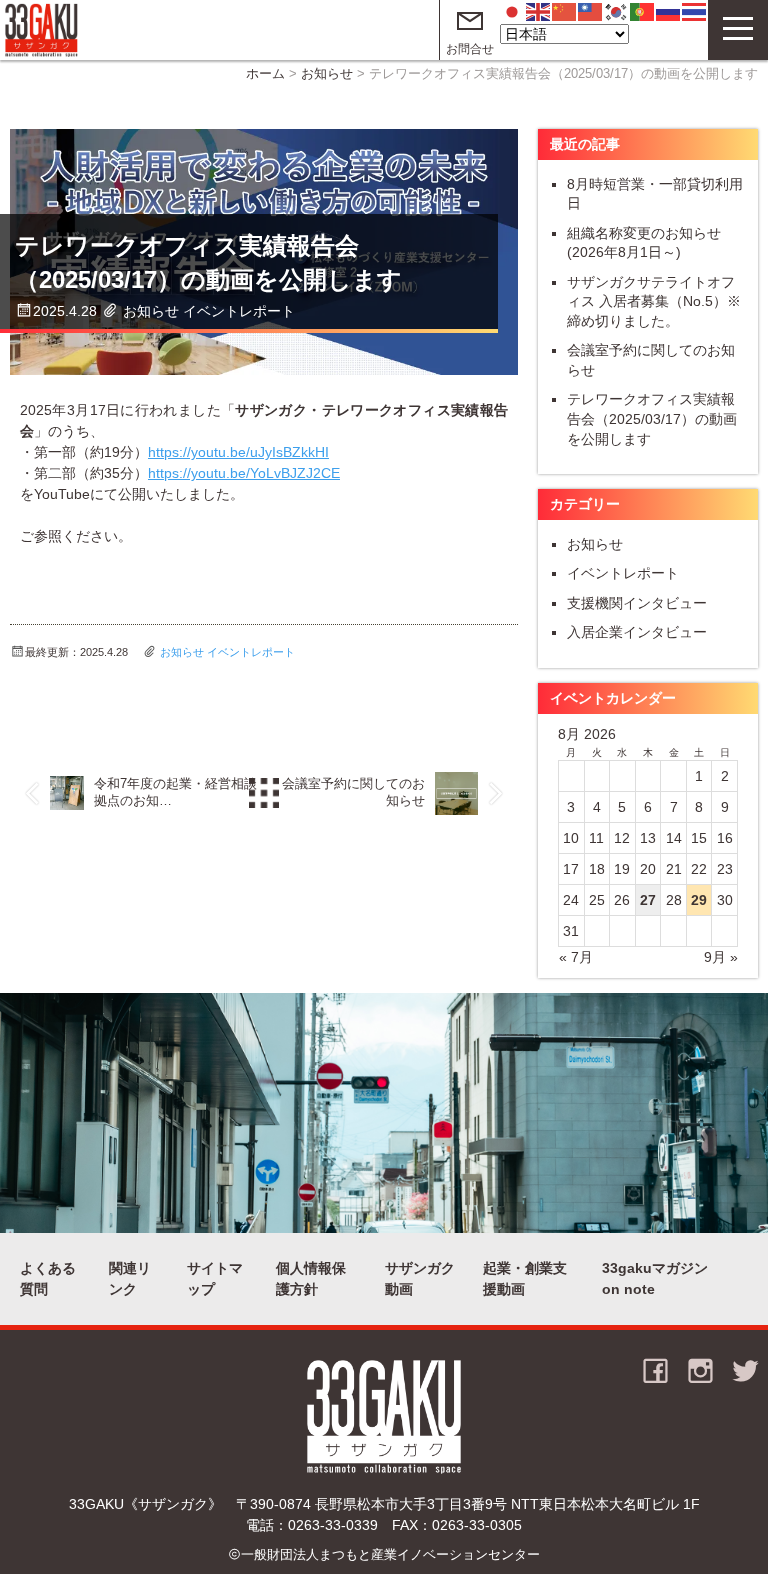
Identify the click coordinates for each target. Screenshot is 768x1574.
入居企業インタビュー (637, 632)
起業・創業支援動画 (525, 1278)
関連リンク (130, 1278)
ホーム (265, 74)
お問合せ (470, 49)
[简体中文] (565, 11)
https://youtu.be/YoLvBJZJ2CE (244, 473)
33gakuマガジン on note (655, 1278)
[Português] (643, 11)
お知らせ (327, 74)
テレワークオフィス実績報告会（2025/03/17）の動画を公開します (652, 418)
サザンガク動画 (420, 1278)
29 (699, 900)
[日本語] (513, 11)
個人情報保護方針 (311, 1278)
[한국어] (617, 11)
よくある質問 (48, 1278)
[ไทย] (695, 11)
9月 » (721, 957)
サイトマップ (215, 1278)
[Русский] (669, 11)
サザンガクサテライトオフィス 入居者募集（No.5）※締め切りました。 (654, 301)
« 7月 (576, 957)
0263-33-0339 (333, 1525)
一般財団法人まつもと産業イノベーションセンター (390, 1555)
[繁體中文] (591, 11)
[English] (539, 11)
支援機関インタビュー (637, 603)
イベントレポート (239, 311)
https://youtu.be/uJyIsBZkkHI (238, 452)
